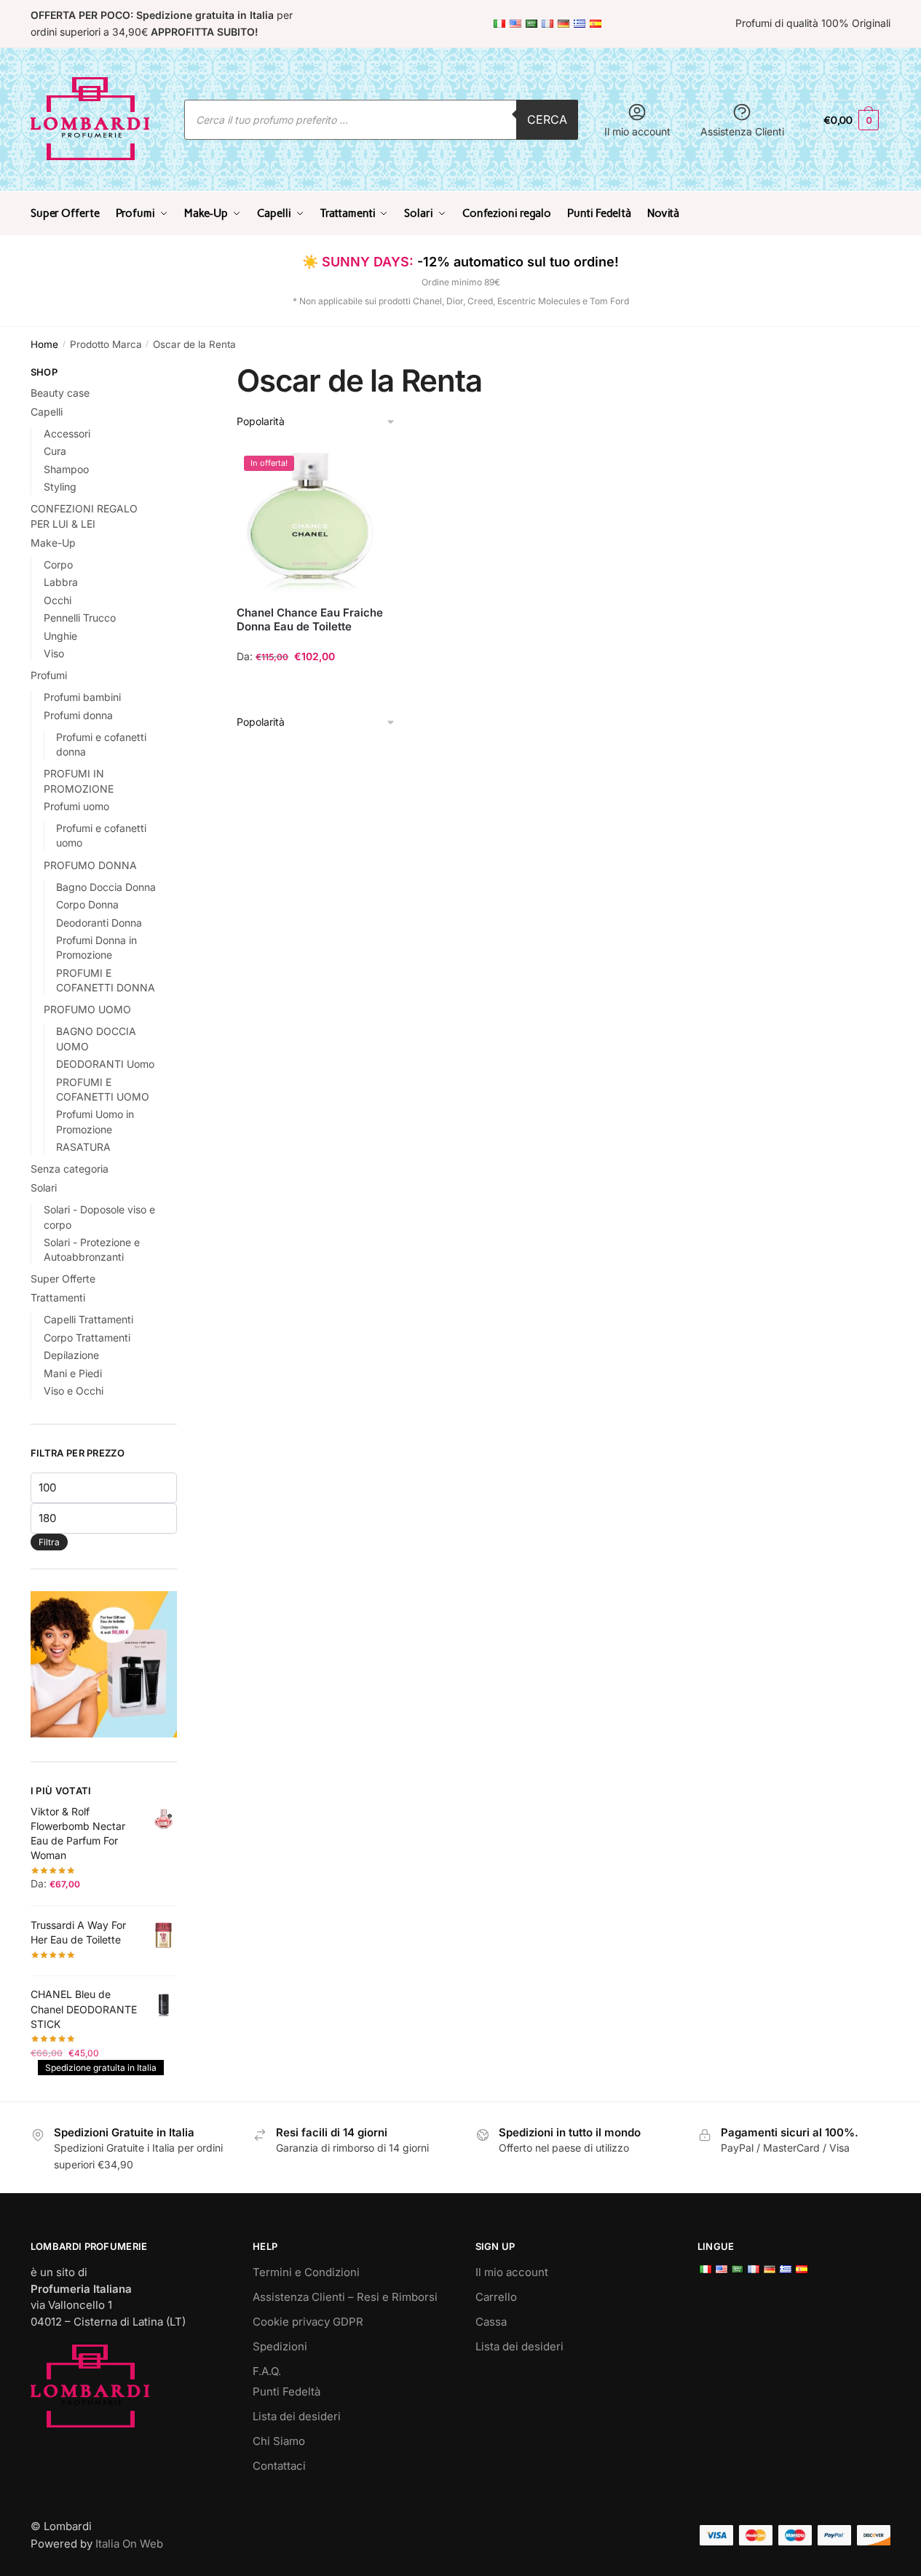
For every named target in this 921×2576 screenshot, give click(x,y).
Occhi (58, 600)
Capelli (47, 412)
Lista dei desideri (297, 2416)
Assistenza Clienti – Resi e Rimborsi (345, 2297)
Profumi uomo (76, 806)
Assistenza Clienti (742, 131)
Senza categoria (70, 1169)
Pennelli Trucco (80, 618)
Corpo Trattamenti (87, 1337)
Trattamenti (58, 1297)
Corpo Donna (87, 904)
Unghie (60, 636)
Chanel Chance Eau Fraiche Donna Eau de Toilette (310, 620)
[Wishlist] (362, 470)
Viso (54, 653)
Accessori (67, 433)
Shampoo (66, 469)
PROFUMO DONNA (90, 865)
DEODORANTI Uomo (105, 1064)
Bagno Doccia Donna (106, 887)
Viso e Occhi (74, 1391)
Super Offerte (63, 1279)
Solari (44, 1188)
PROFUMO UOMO (87, 1009)
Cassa (491, 2322)
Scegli (310, 685)
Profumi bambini (82, 697)
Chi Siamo (279, 2441)
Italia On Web (129, 2544)
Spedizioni (280, 2346)
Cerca (547, 119)
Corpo (58, 564)
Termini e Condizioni (306, 2272)
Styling (60, 487)
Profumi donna (78, 715)
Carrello (496, 2297)
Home (44, 344)
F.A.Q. (267, 2371)
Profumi (49, 675)
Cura (55, 451)
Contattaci (279, 2466)
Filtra (49, 1542)
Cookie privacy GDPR (308, 2322)
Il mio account (637, 131)
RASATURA (83, 1147)
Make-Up (53, 543)
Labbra (61, 582)
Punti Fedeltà (286, 2391)
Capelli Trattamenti (88, 1319)
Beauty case (60, 393)
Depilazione (71, 1355)
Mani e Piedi (73, 1373)
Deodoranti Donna (99, 923)
